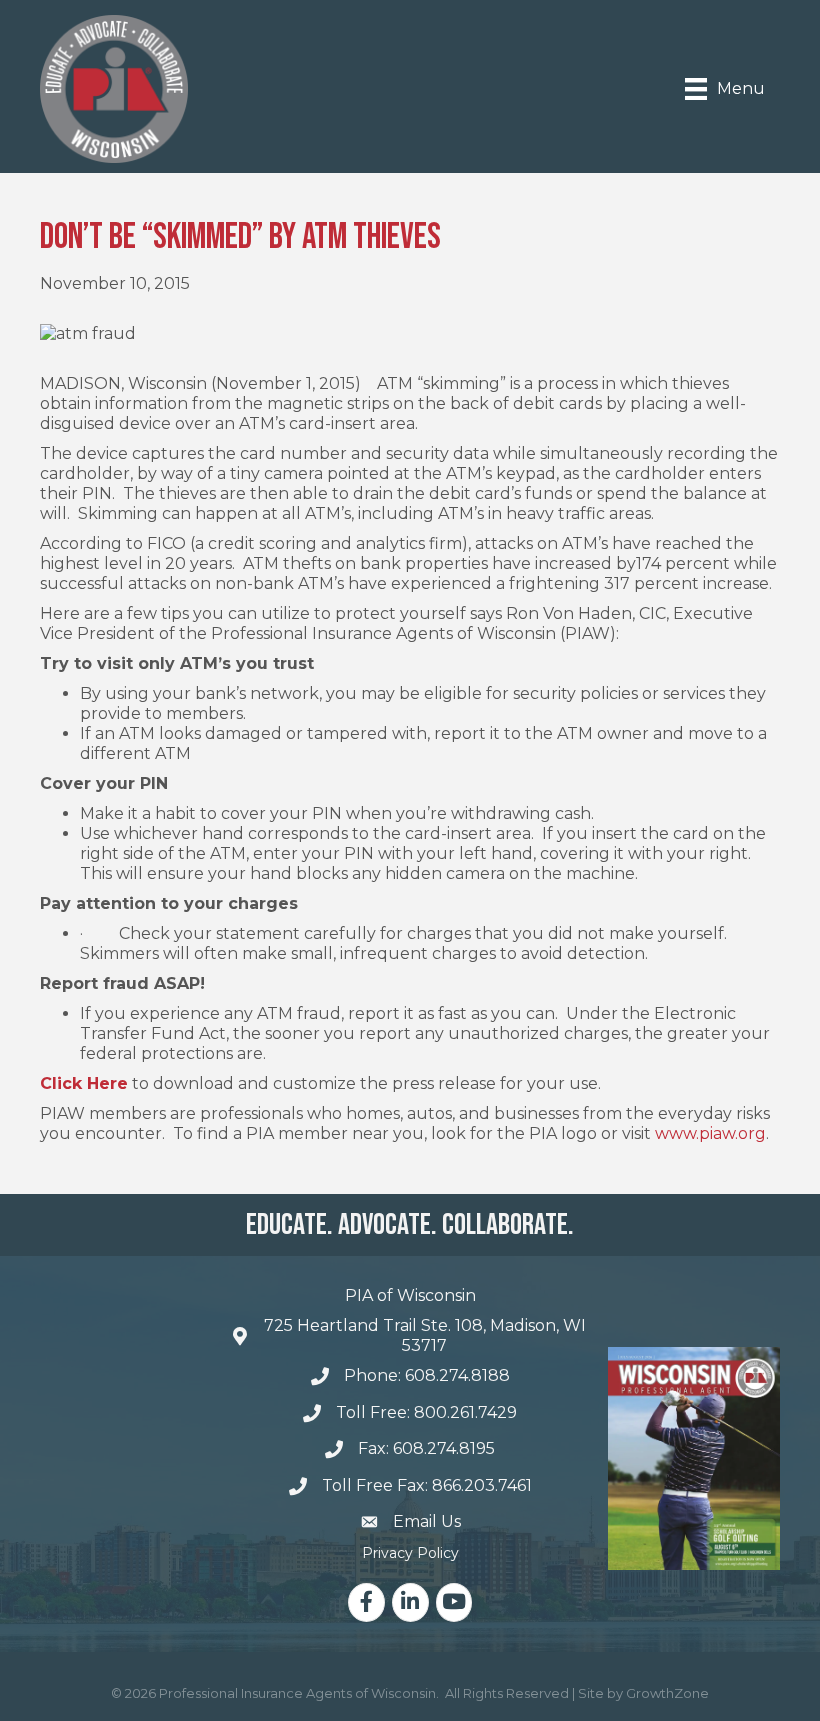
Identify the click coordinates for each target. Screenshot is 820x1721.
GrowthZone (667, 1693)
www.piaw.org (710, 1133)
